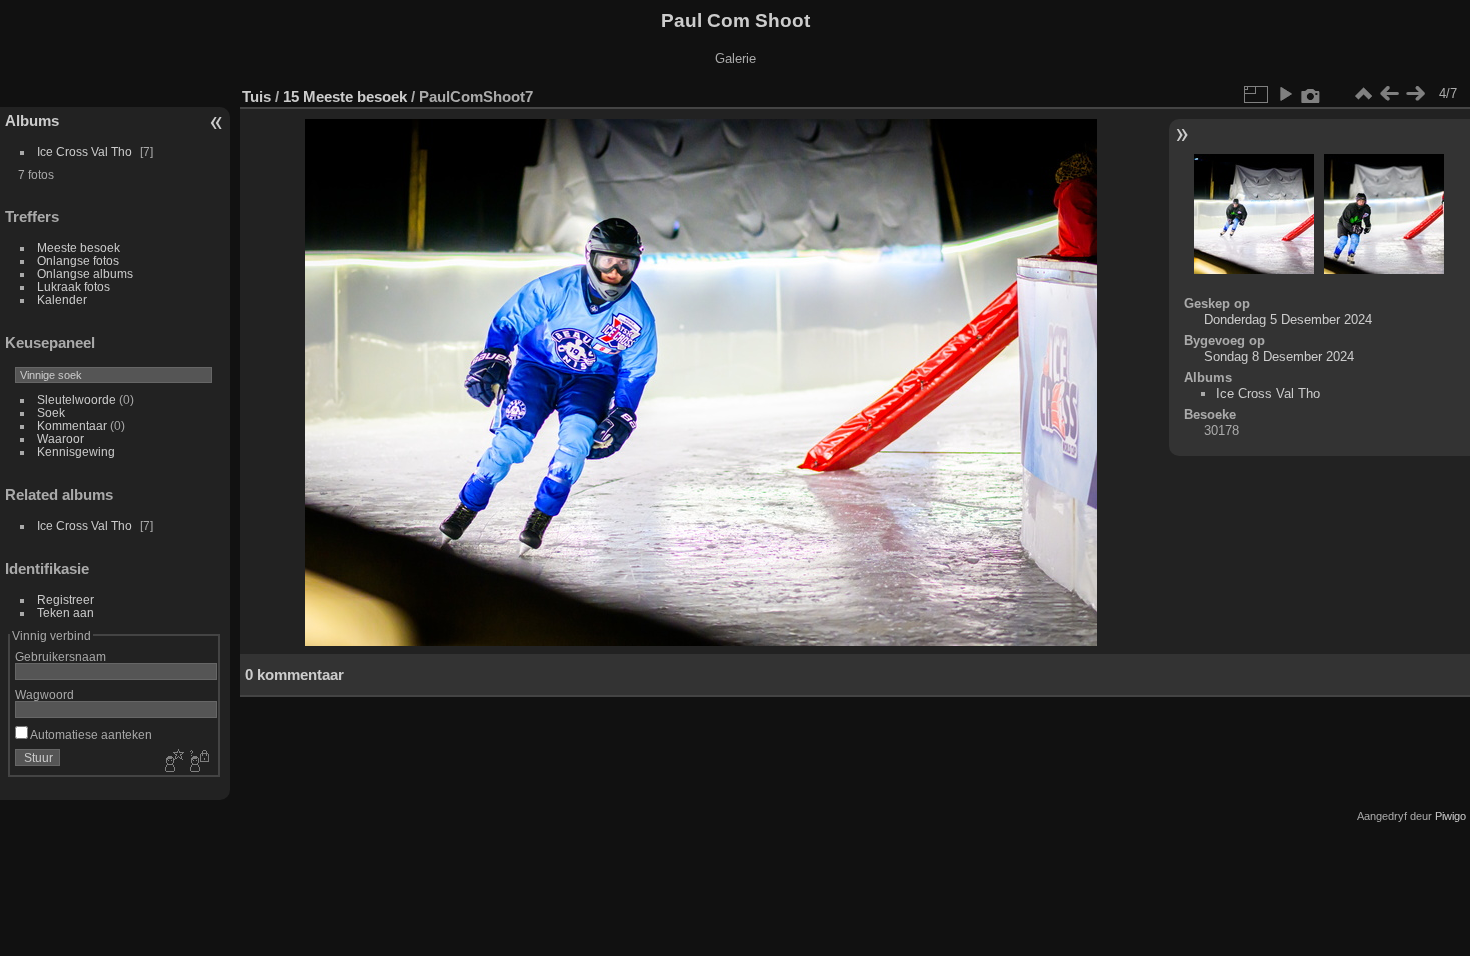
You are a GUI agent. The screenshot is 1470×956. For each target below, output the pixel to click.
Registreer (65, 599)
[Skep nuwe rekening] (172, 762)
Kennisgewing (76, 451)
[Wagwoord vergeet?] (198, 762)
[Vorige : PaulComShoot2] (1389, 94)
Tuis (256, 96)
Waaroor (60, 438)
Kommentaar (72, 425)
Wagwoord (44, 694)
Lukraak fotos (73, 286)
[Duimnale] (1363, 94)
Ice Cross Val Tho (84, 151)
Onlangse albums (85, 273)
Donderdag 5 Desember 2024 (1288, 319)
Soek (51, 412)
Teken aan (65, 612)
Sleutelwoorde (76, 399)
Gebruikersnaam (60, 656)
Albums (32, 120)
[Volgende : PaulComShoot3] (1415, 94)
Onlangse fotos (78, 260)
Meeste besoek (78, 247)
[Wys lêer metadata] (1311, 94)
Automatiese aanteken (90, 734)
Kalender (62, 299)
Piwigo (1450, 816)
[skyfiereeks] (1285, 94)
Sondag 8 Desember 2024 (1279, 356)
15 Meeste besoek (345, 96)
